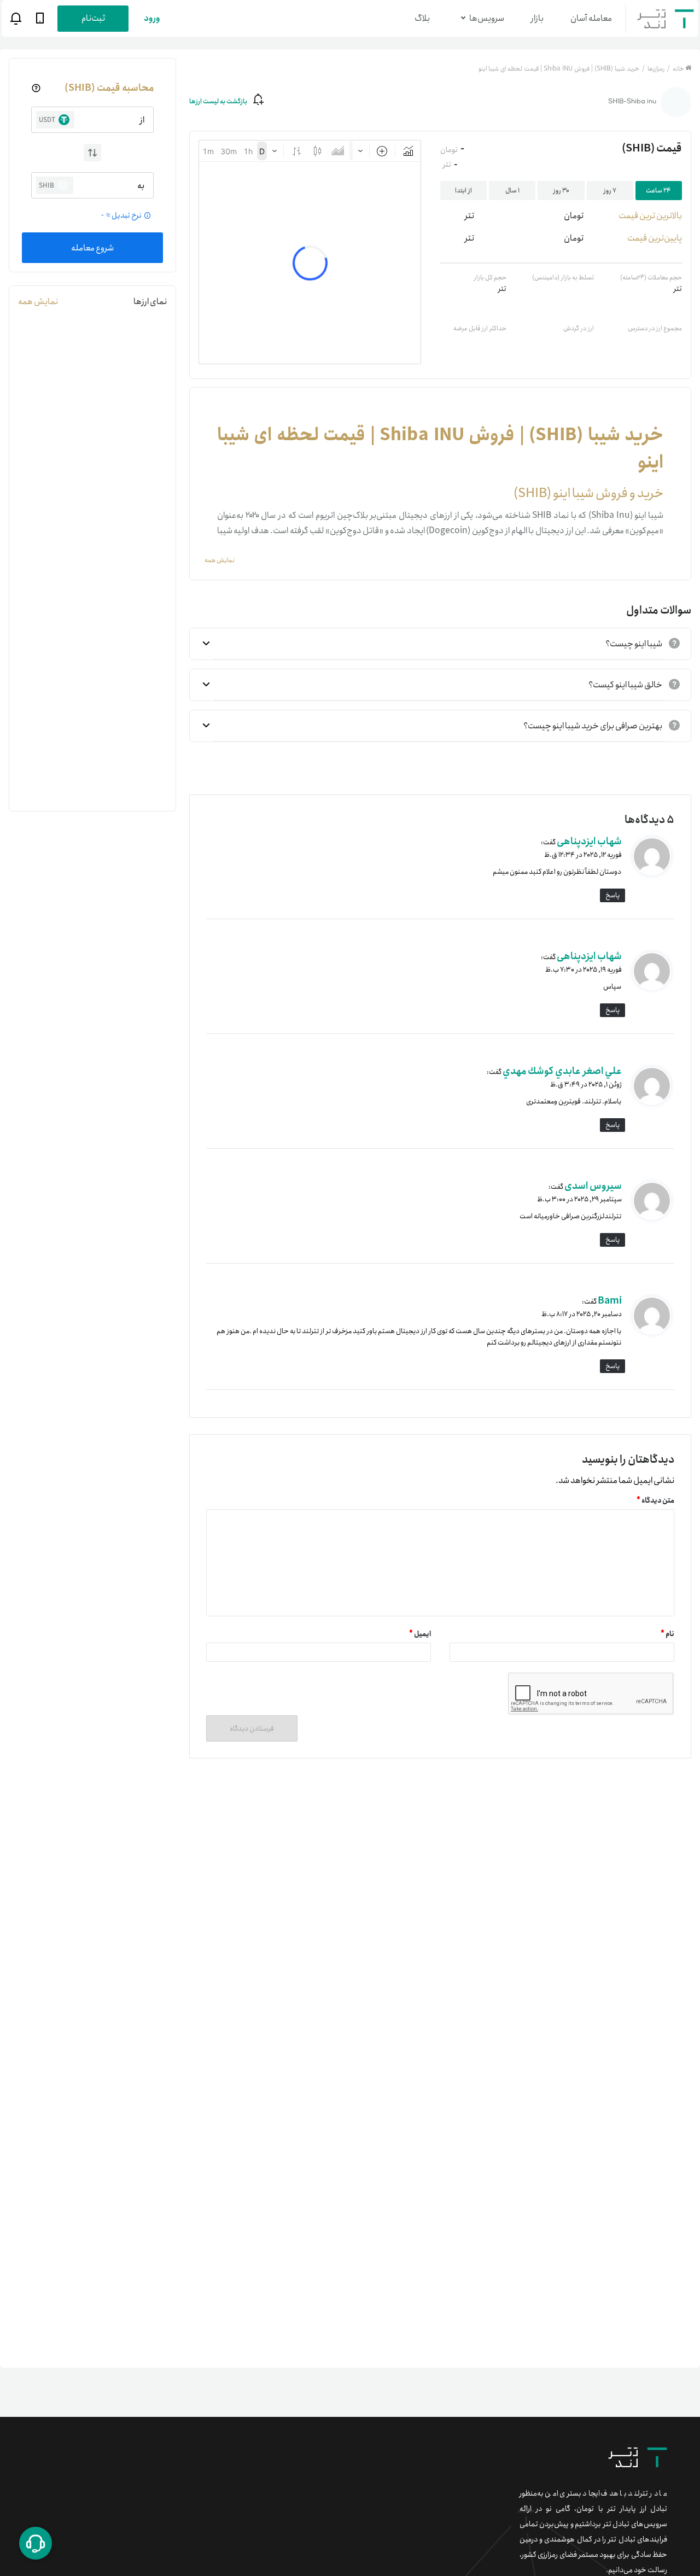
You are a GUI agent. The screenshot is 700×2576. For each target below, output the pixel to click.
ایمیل (420, 1634)
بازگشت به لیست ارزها (218, 101)
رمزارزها (655, 69)
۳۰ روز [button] (561, 191)
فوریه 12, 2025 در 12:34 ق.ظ (583, 855)
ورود (152, 18)
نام (667, 1634)
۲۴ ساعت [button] (658, 191)
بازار (537, 18)
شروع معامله (92, 248)
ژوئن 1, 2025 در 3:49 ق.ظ (586, 1085)
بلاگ (422, 18)
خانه (678, 69)
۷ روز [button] (610, 191)
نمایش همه (38, 302)
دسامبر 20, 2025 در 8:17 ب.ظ (582, 1314)
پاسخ (612, 895)
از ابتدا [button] (463, 191)
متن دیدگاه (655, 1501)
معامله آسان (591, 18)
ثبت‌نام (93, 18)
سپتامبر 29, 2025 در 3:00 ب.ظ (579, 1199)
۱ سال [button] (512, 191)
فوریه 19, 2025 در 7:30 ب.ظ (584, 970)
